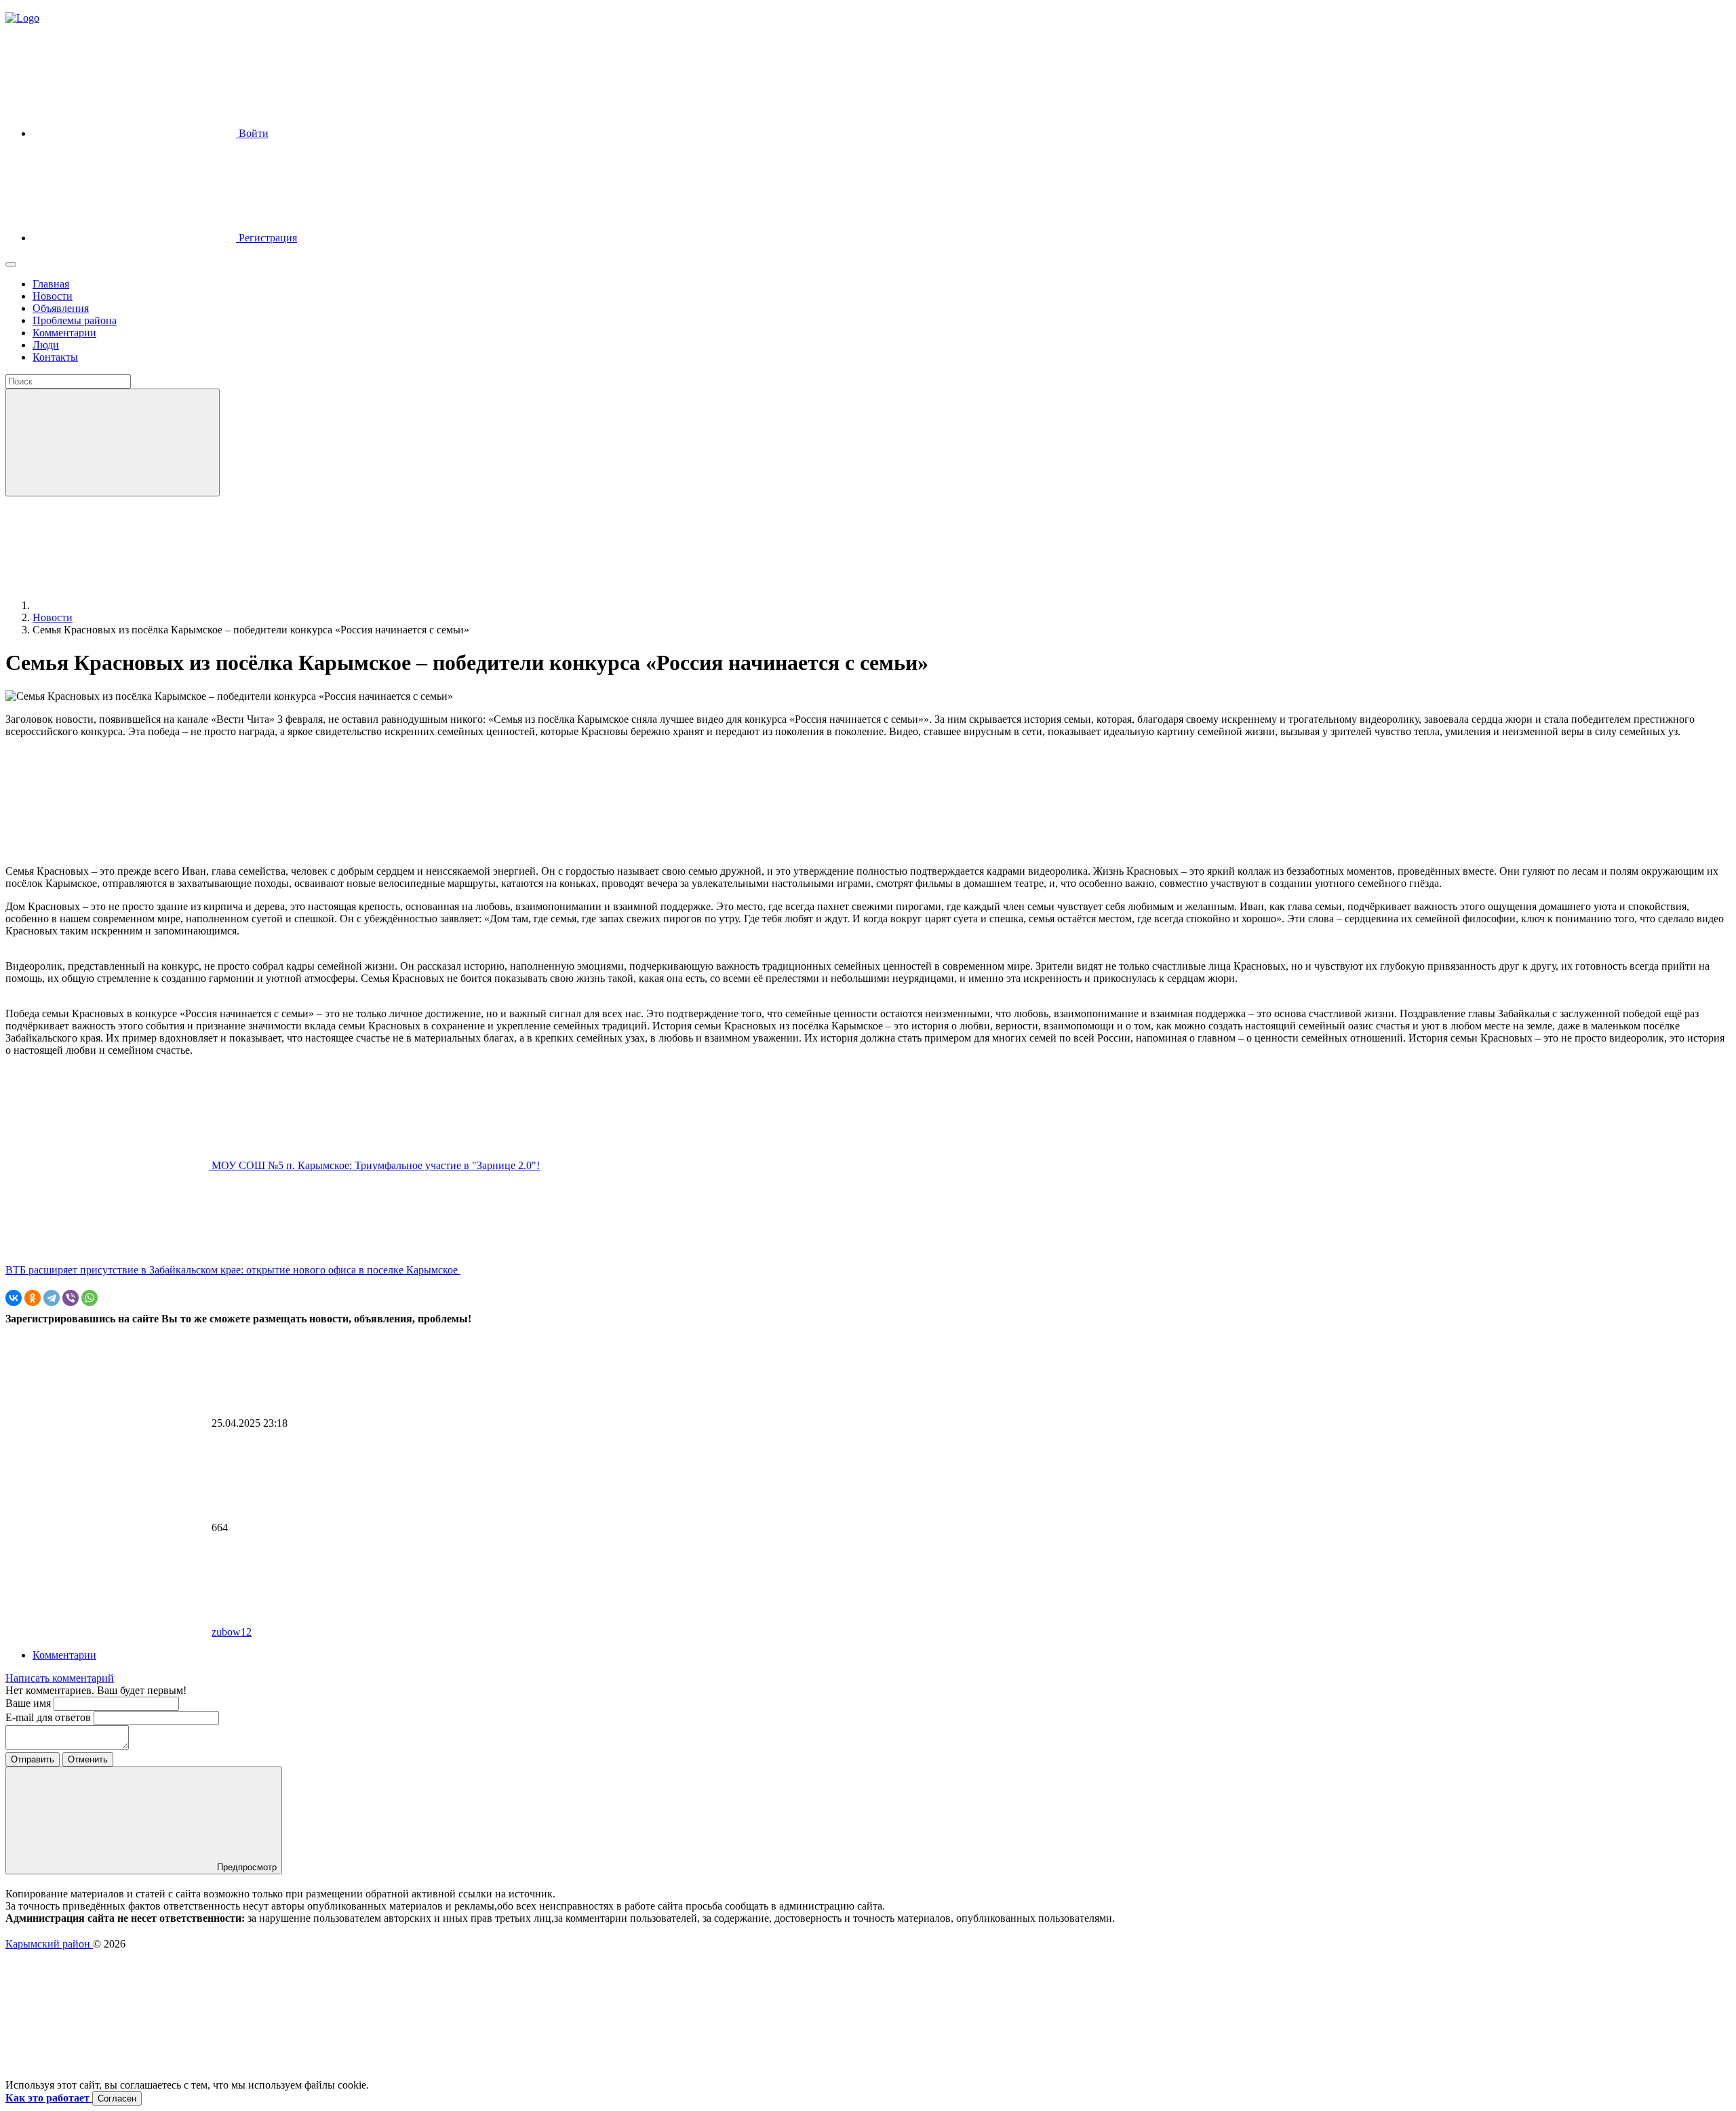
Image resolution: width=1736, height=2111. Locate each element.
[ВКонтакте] (14, 1298)
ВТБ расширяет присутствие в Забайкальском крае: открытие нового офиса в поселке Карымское (233, 1270)
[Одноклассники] (33, 1298)
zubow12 (232, 1632)
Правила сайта (39, 1956)
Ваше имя (29, 1703)
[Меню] (11, 264)
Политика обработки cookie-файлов (88, 1968)
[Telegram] (52, 1298)
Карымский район (49, 1944)
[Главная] (134, 605)
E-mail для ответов (50, 1717)
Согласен (117, 2098)
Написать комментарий (60, 1678)
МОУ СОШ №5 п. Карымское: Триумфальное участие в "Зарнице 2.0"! (374, 1165)
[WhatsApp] (90, 1298)
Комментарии (64, 1655)
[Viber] (71, 1298)
